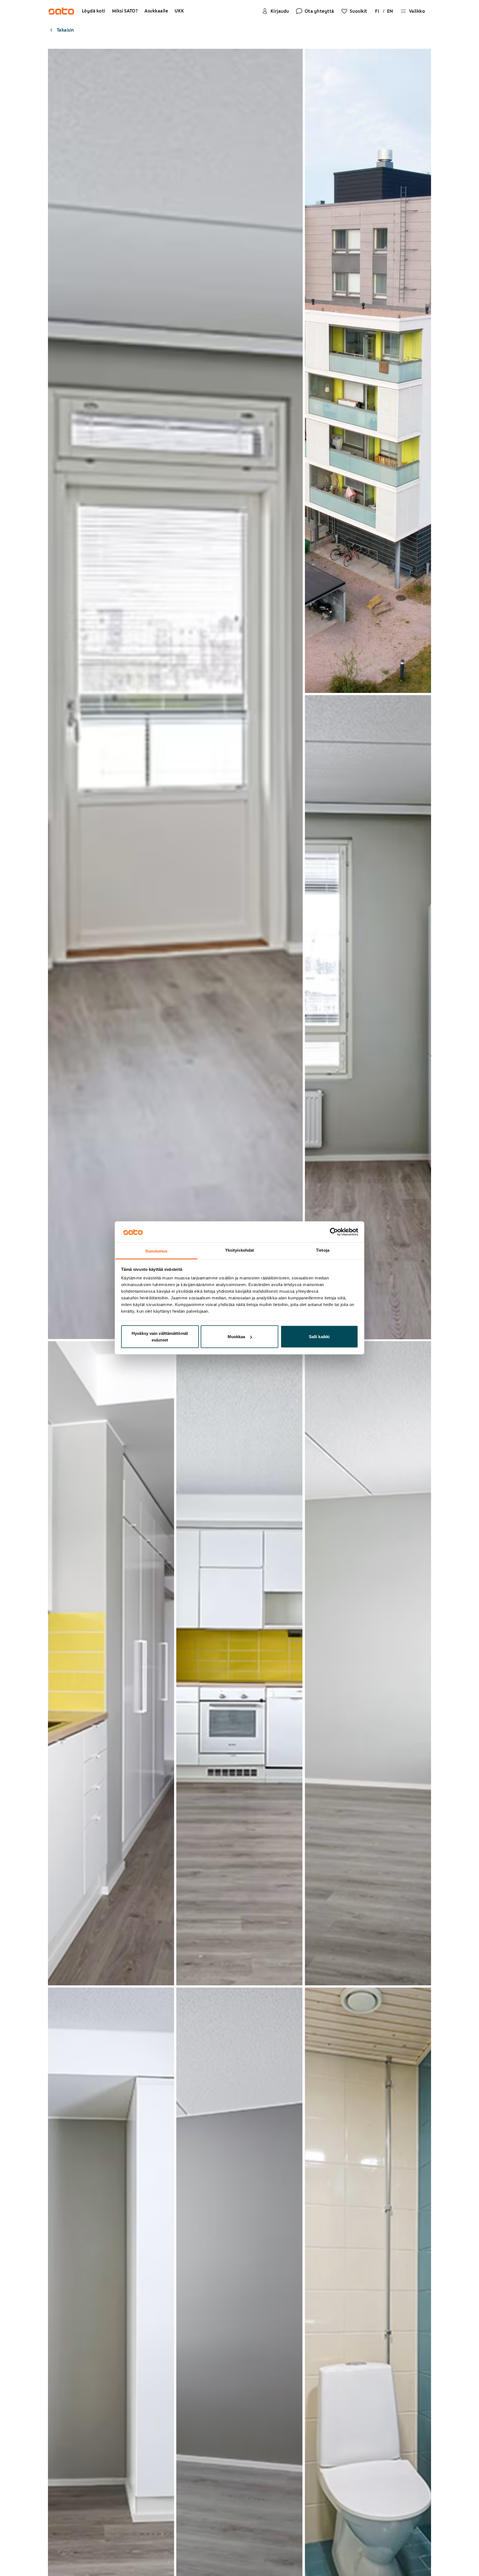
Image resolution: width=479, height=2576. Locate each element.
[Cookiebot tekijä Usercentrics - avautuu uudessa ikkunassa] (334, 1232)
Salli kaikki (319, 1337)
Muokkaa (236, 1337)
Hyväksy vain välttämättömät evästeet (160, 1337)
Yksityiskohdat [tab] (239, 1250)
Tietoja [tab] (323, 1250)
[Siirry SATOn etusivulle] (61, 11)
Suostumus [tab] (156, 1251)
